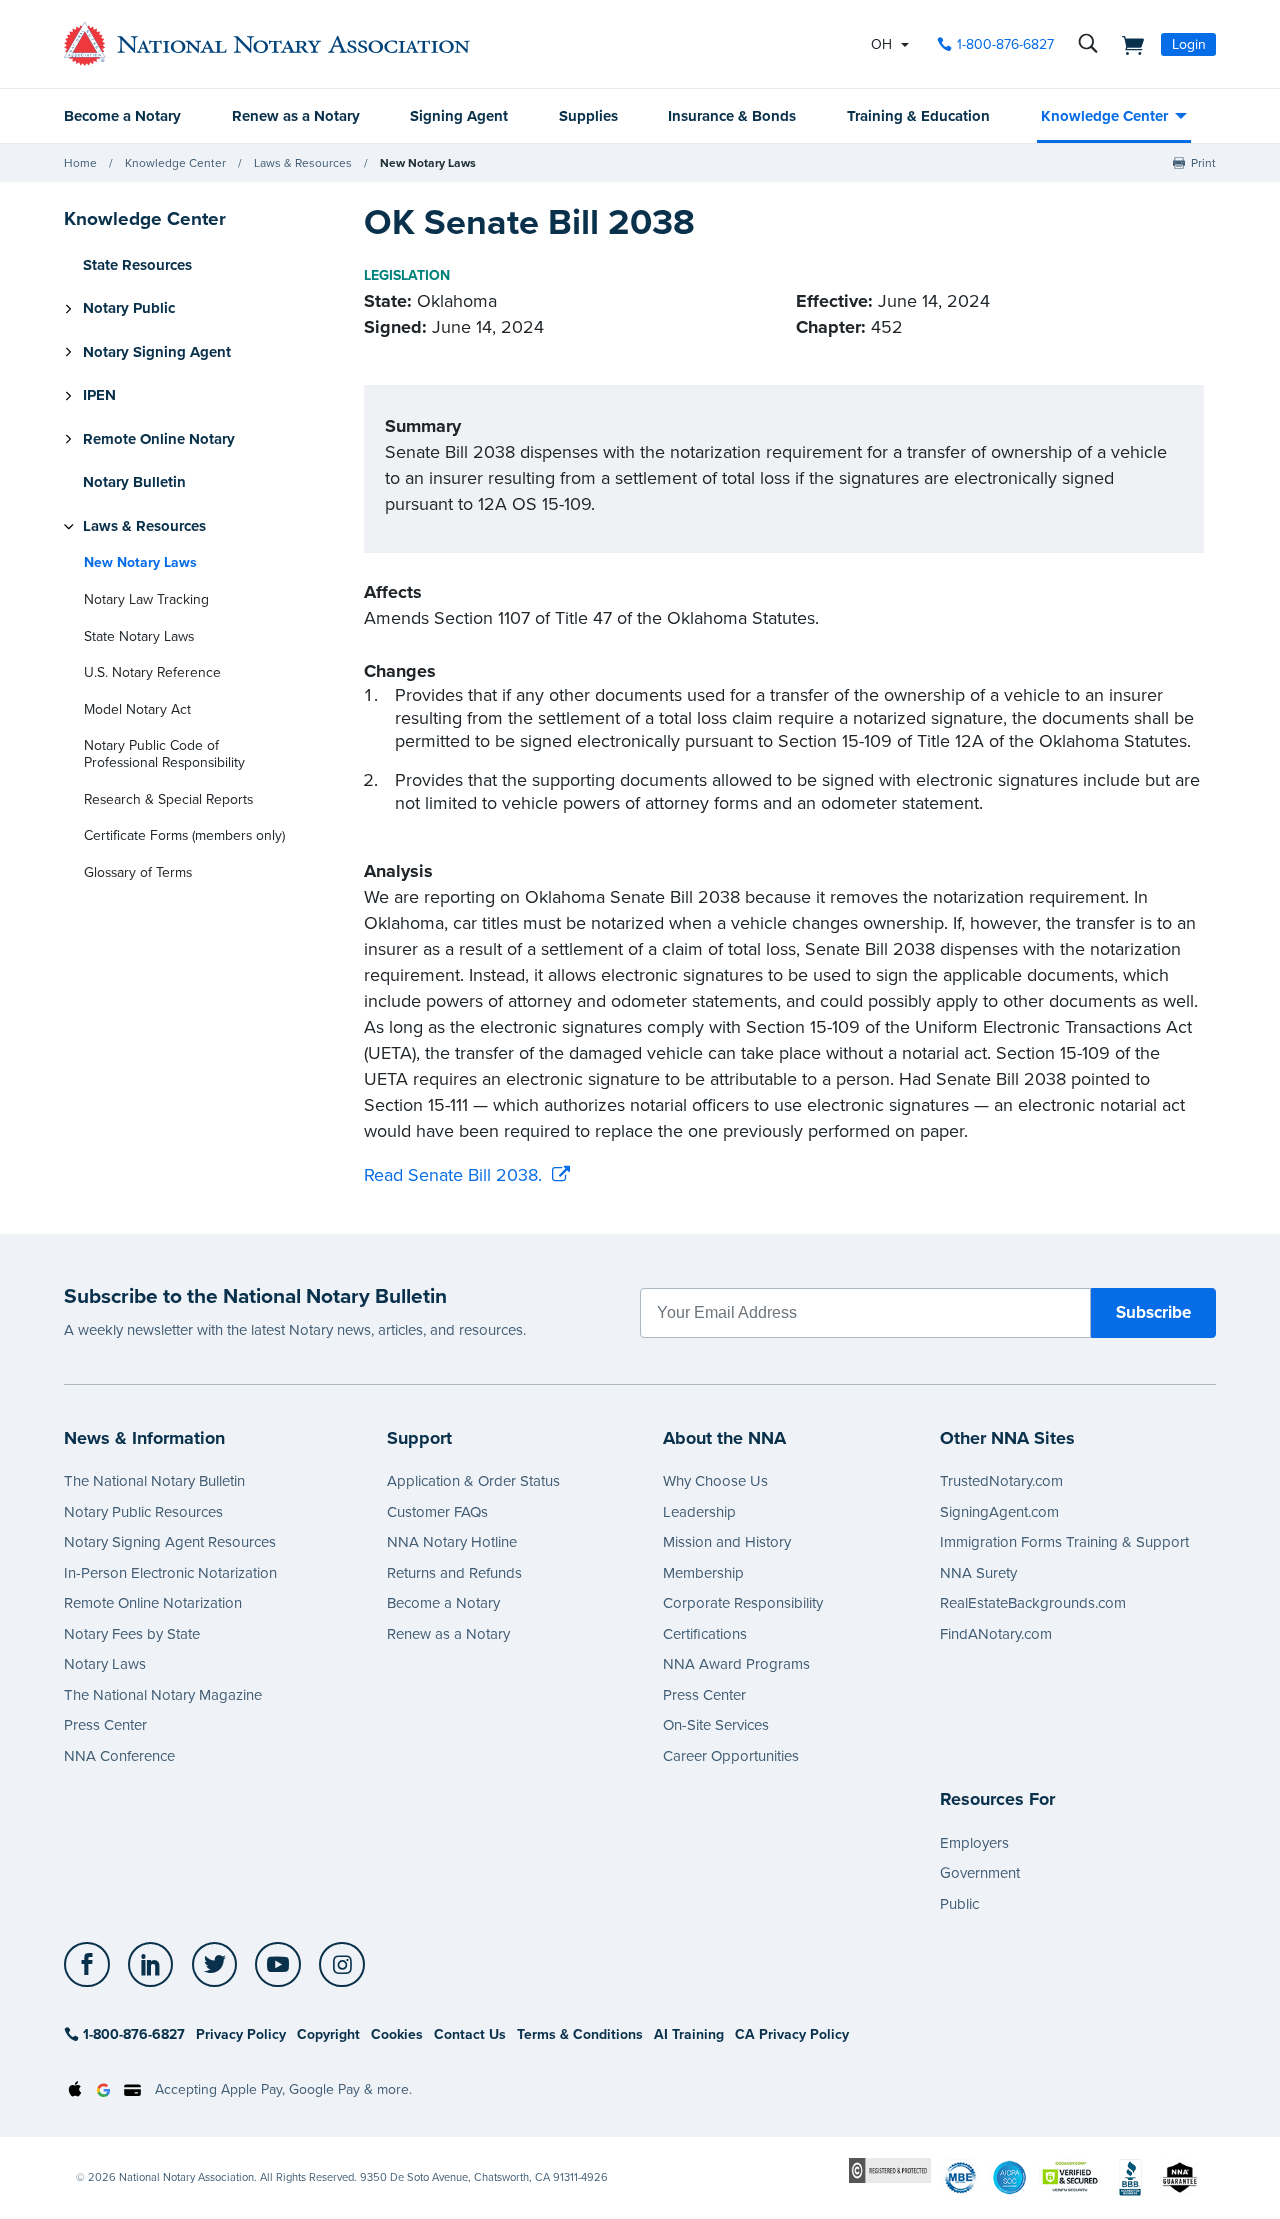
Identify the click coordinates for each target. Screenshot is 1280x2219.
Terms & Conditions (580, 2034)
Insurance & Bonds (732, 116)
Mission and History (727, 1542)
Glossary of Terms (138, 872)
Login (1189, 44)
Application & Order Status (473, 1481)
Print (1203, 163)
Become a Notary (122, 116)
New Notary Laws (428, 163)
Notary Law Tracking (146, 599)
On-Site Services (716, 1725)
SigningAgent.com (999, 1512)
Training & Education (918, 116)
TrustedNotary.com (1001, 1481)
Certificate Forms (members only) (184, 835)
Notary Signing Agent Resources (170, 1542)
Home (80, 163)
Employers (974, 1843)
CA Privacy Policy (792, 2034)
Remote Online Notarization (153, 1603)
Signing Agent (459, 116)
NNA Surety (978, 1573)
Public (959, 1904)
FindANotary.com (996, 1634)
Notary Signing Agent (157, 352)
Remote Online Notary (159, 439)
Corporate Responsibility (743, 1603)
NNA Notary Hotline (452, 1542)
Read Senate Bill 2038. (453, 1175)
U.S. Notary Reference (152, 672)
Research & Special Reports (168, 799)
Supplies (588, 116)
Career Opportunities (731, 1756)
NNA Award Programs (736, 1664)
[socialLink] (92, 1965)
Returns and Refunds (454, 1573)
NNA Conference (119, 1756)
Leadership (699, 1512)
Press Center (105, 1725)
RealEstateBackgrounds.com (1033, 1603)
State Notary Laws (139, 636)
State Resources (137, 265)
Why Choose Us (715, 1481)
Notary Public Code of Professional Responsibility (164, 754)
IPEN (99, 396)
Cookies (397, 2034)
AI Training (689, 2034)
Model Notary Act (137, 709)
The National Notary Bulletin (154, 1481)
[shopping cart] (1127, 44)
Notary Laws (105, 1664)
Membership (703, 1573)
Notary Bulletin (134, 483)
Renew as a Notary (296, 116)
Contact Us (470, 2034)
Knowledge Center (1104, 116)
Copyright (328, 2034)
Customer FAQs (437, 1512)
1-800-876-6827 (1005, 44)
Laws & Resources (303, 163)
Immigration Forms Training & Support (1064, 1542)
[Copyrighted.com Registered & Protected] (890, 2169)
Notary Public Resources (143, 1512)
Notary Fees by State (132, 1634)
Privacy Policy (241, 2034)
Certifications (705, 1634)
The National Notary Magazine (163, 1695)
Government (980, 1873)
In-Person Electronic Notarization (170, 1573)
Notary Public (129, 309)
